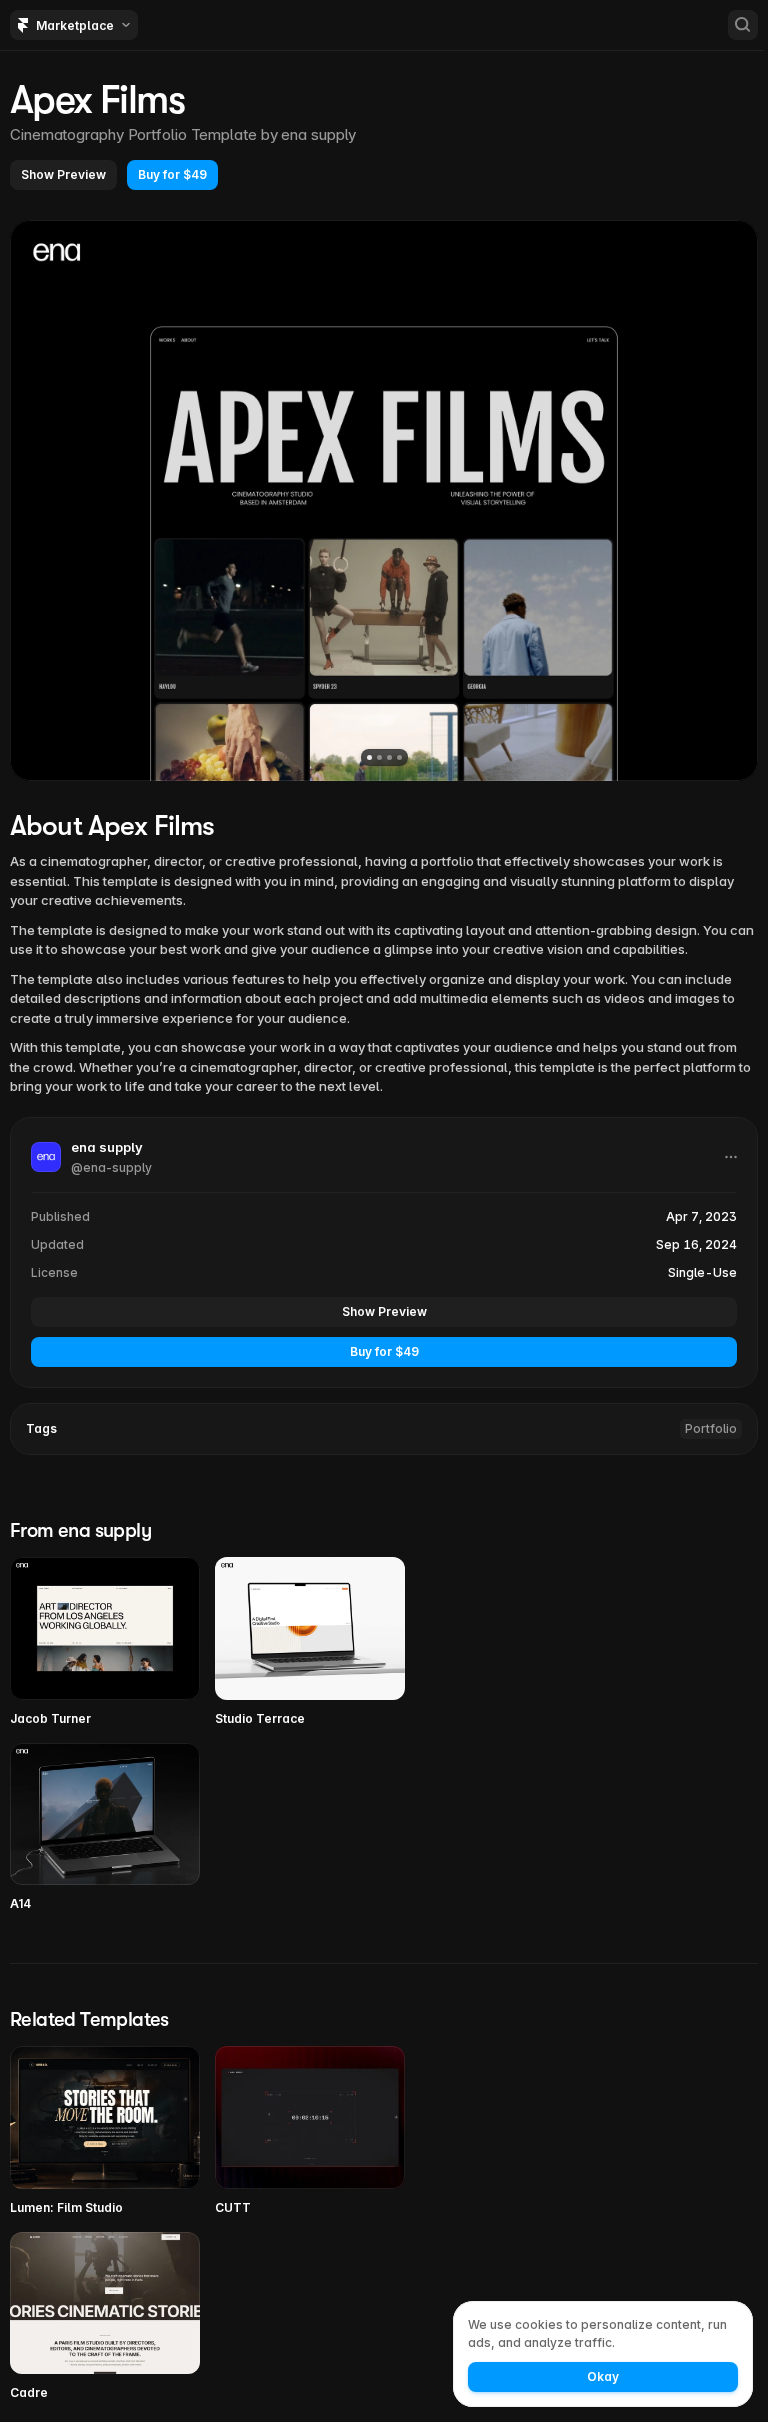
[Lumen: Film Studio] (105, 2131)
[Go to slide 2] (379, 757)
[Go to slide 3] (389, 757)
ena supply (318, 134)
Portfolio (711, 1428)
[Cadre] (105, 2317)
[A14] (105, 1828)
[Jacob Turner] (105, 1642)
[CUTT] (310, 2131)
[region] (384, 500)
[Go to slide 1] (369, 757)
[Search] (743, 25)
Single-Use (702, 1272)
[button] (63, 175)
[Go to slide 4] (399, 757)
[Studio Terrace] (310, 1642)
